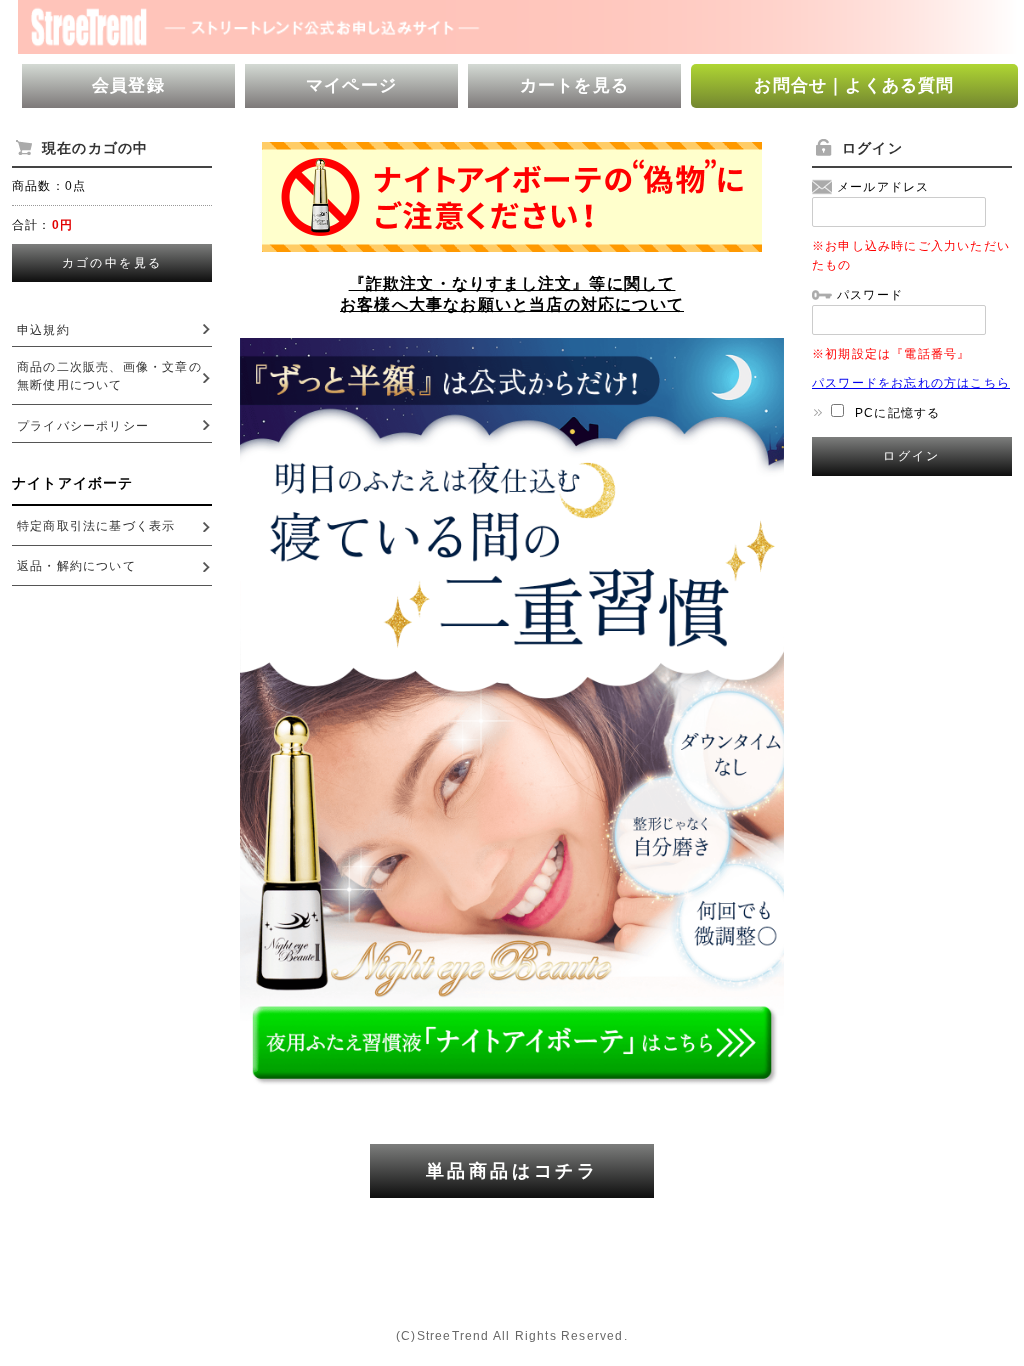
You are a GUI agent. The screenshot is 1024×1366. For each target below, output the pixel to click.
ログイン (912, 456)
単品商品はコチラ (512, 1171)
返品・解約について (76, 566)
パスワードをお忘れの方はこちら (911, 383)
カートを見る (574, 85)
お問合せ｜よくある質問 (854, 85)
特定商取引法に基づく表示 (96, 526)
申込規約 (43, 330)
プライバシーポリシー (83, 426)
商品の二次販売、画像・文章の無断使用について (109, 376)
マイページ (351, 85)
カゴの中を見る (112, 263)
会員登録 (128, 85)
